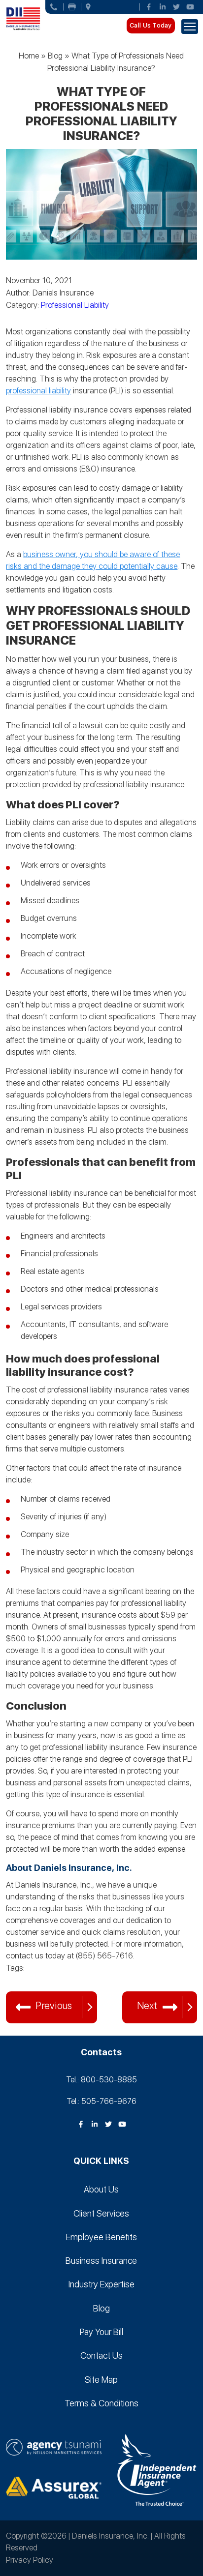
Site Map (101, 2380)
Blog (55, 56)
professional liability (38, 391)
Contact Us (101, 2355)
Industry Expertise (101, 2284)
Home (29, 56)
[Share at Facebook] (27, 1981)
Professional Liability (75, 305)
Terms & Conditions (101, 2403)
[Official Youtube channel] (190, 7)
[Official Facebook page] (149, 7)
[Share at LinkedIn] (40, 1981)
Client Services (101, 2213)
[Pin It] (54, 1981)
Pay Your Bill (101, 2332)
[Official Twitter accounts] (176, 7)
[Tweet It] (13, 1981)
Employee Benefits (101, 2237)
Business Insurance (101, 2261)
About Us (101, 2189)
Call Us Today (151, 25)
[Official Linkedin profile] (163, 7)
